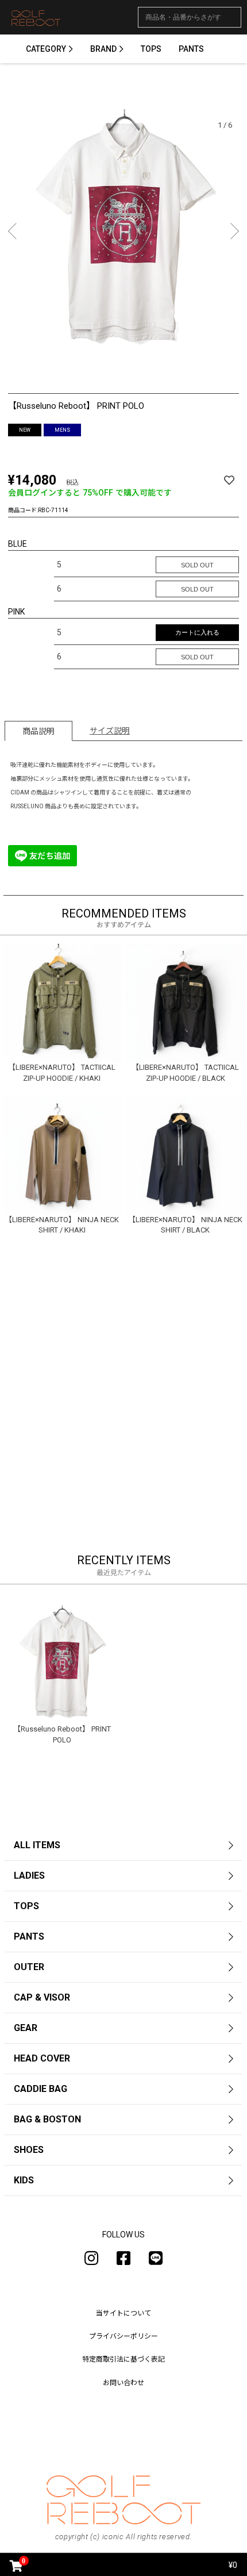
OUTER (29, 1967)
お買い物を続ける (76, 1282)
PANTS (191, 49)
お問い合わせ (123, 2383)
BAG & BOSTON (47, 2119)
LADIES (29, 1876)
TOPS (151, 49)
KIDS (24, 2180)
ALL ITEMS (37, 1845)
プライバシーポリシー (123, 2336)
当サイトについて (123, 2313)
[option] (123, 233)
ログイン (123, 1318)
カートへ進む (177, 1282)
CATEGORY (46, 49)
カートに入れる (197, 632)
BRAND (103, 49)
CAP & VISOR (42, 1997)
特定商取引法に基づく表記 (123, 2359)
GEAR (26, 2028)
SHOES (29, 2150)
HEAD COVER (42, 2058)
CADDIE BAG (40, 2089)
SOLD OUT (197, 565)
